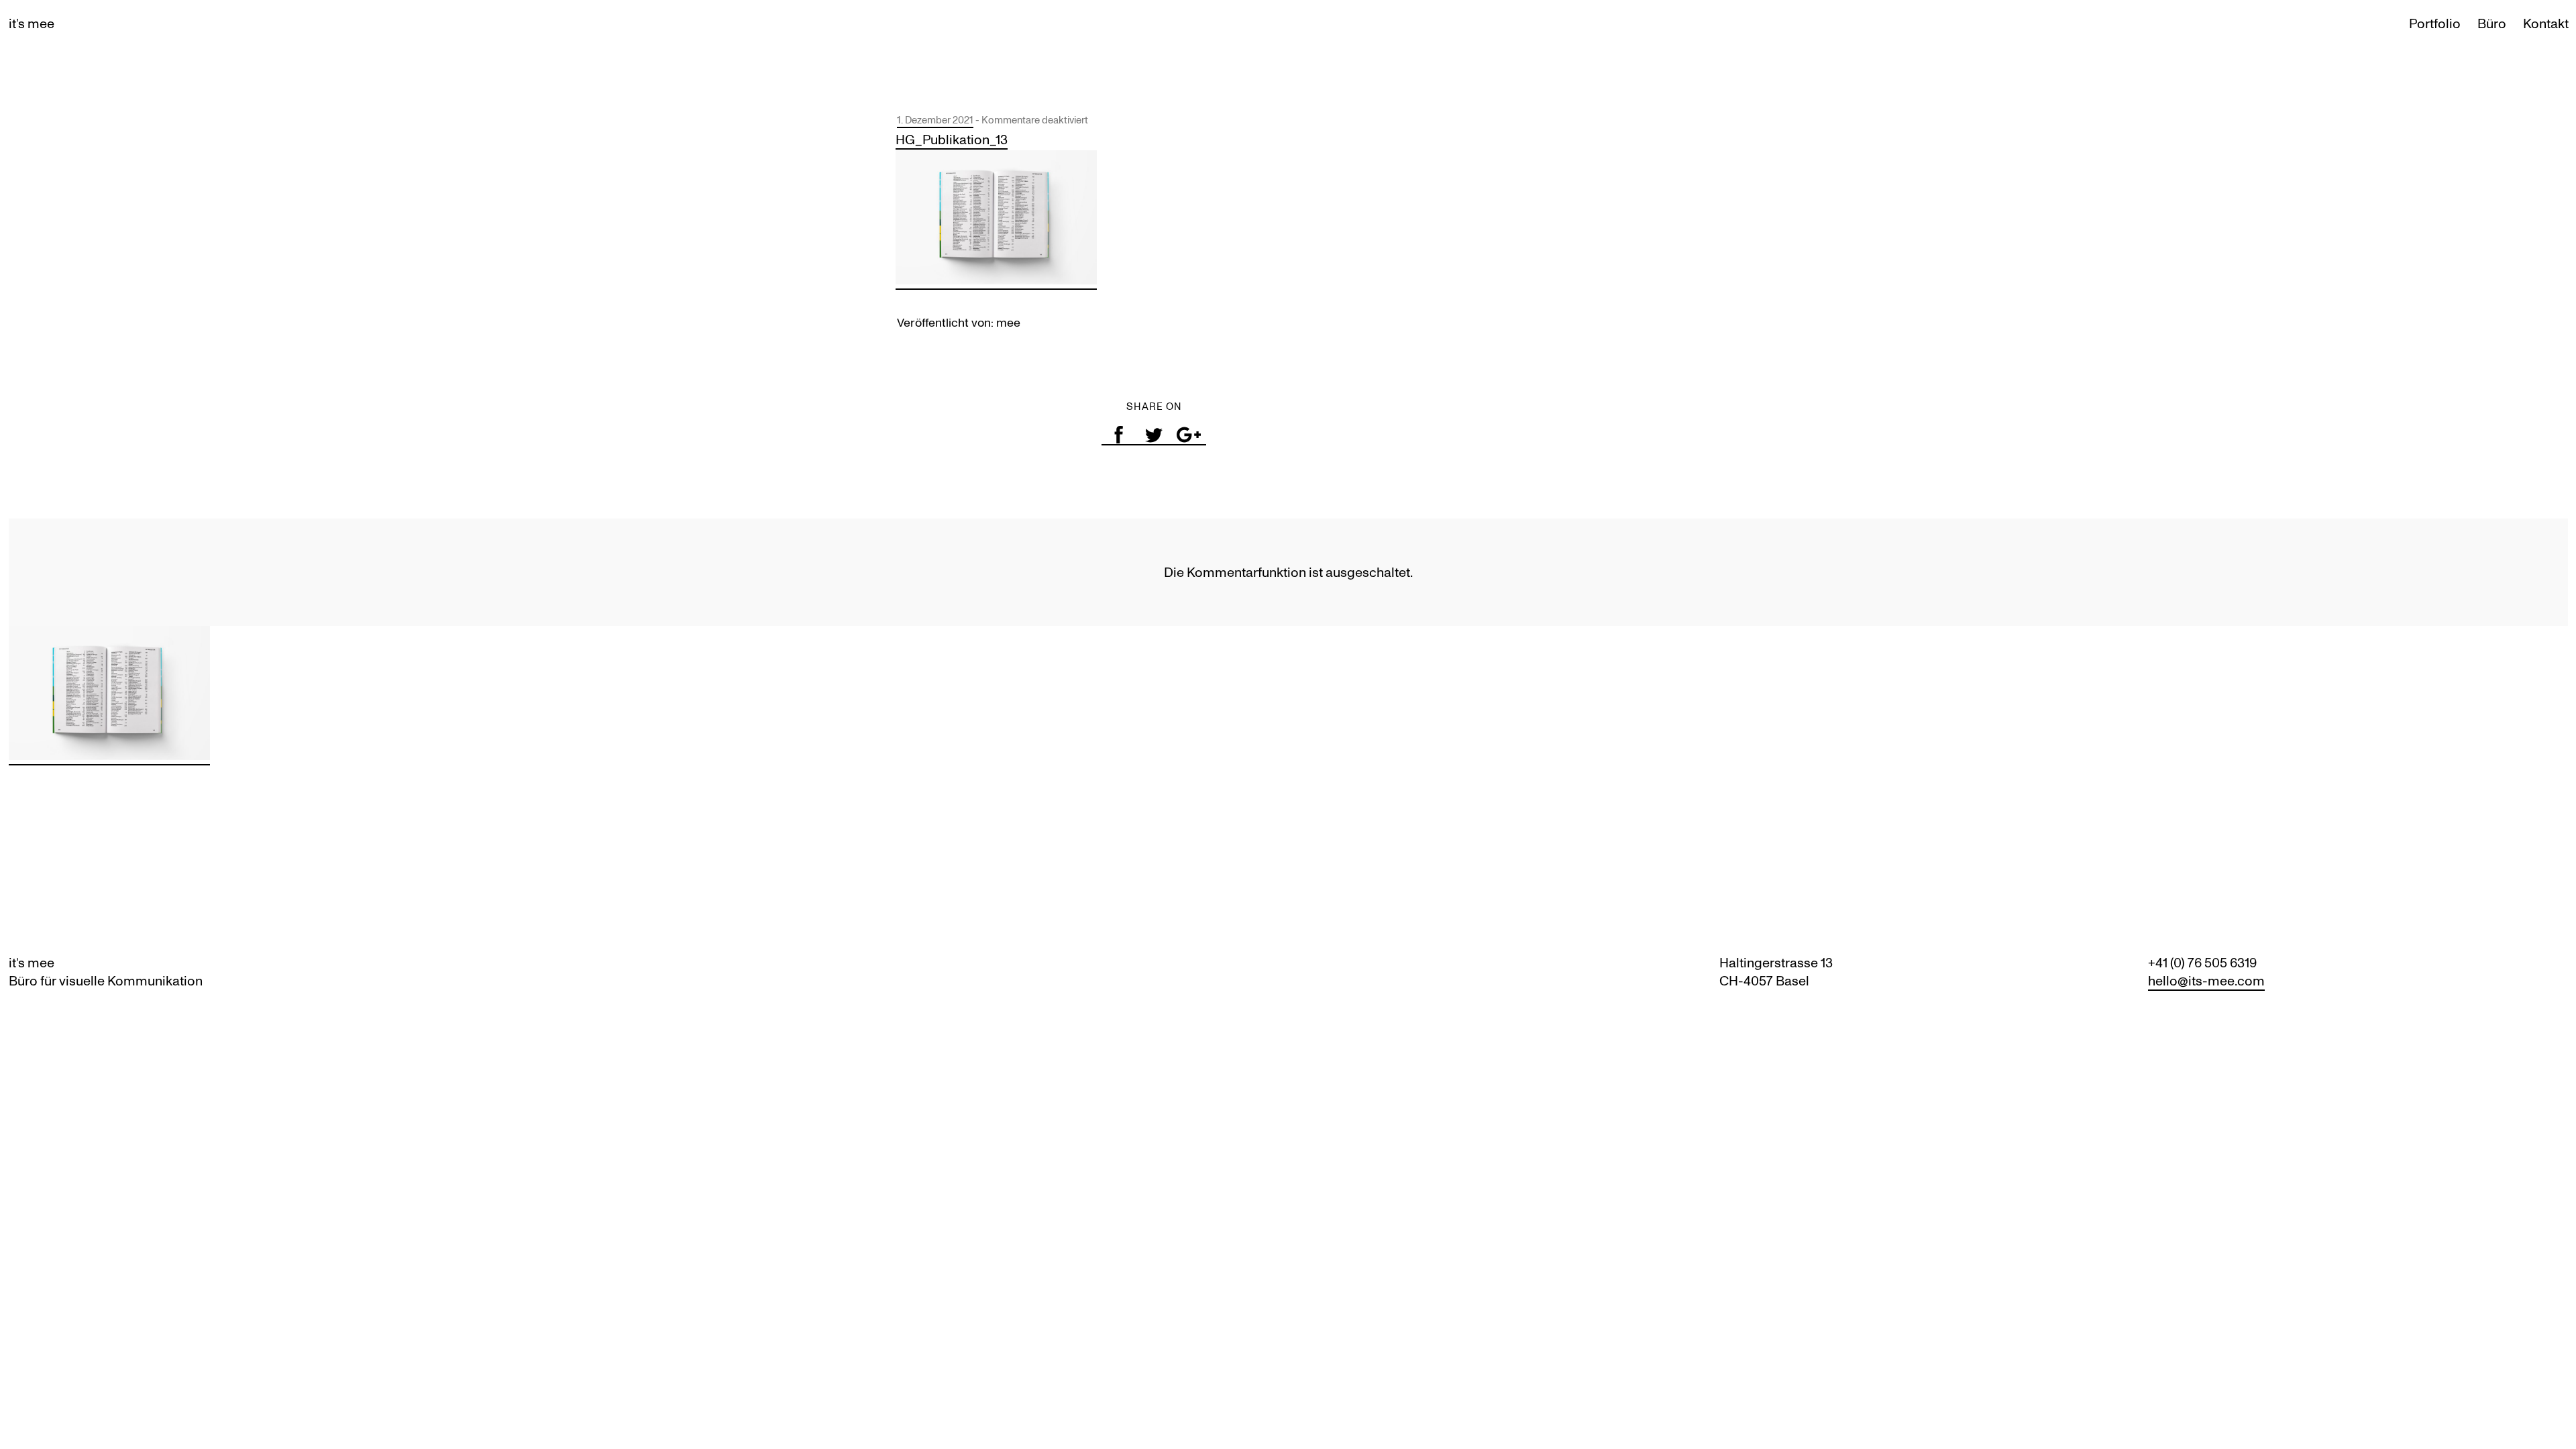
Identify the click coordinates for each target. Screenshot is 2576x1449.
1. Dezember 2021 (935, 120)
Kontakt (2546, 23)
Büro (2492, 23)
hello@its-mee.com (2206, 981)
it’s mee (32, 23)
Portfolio (2435, 23)
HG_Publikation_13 (952, 140)
